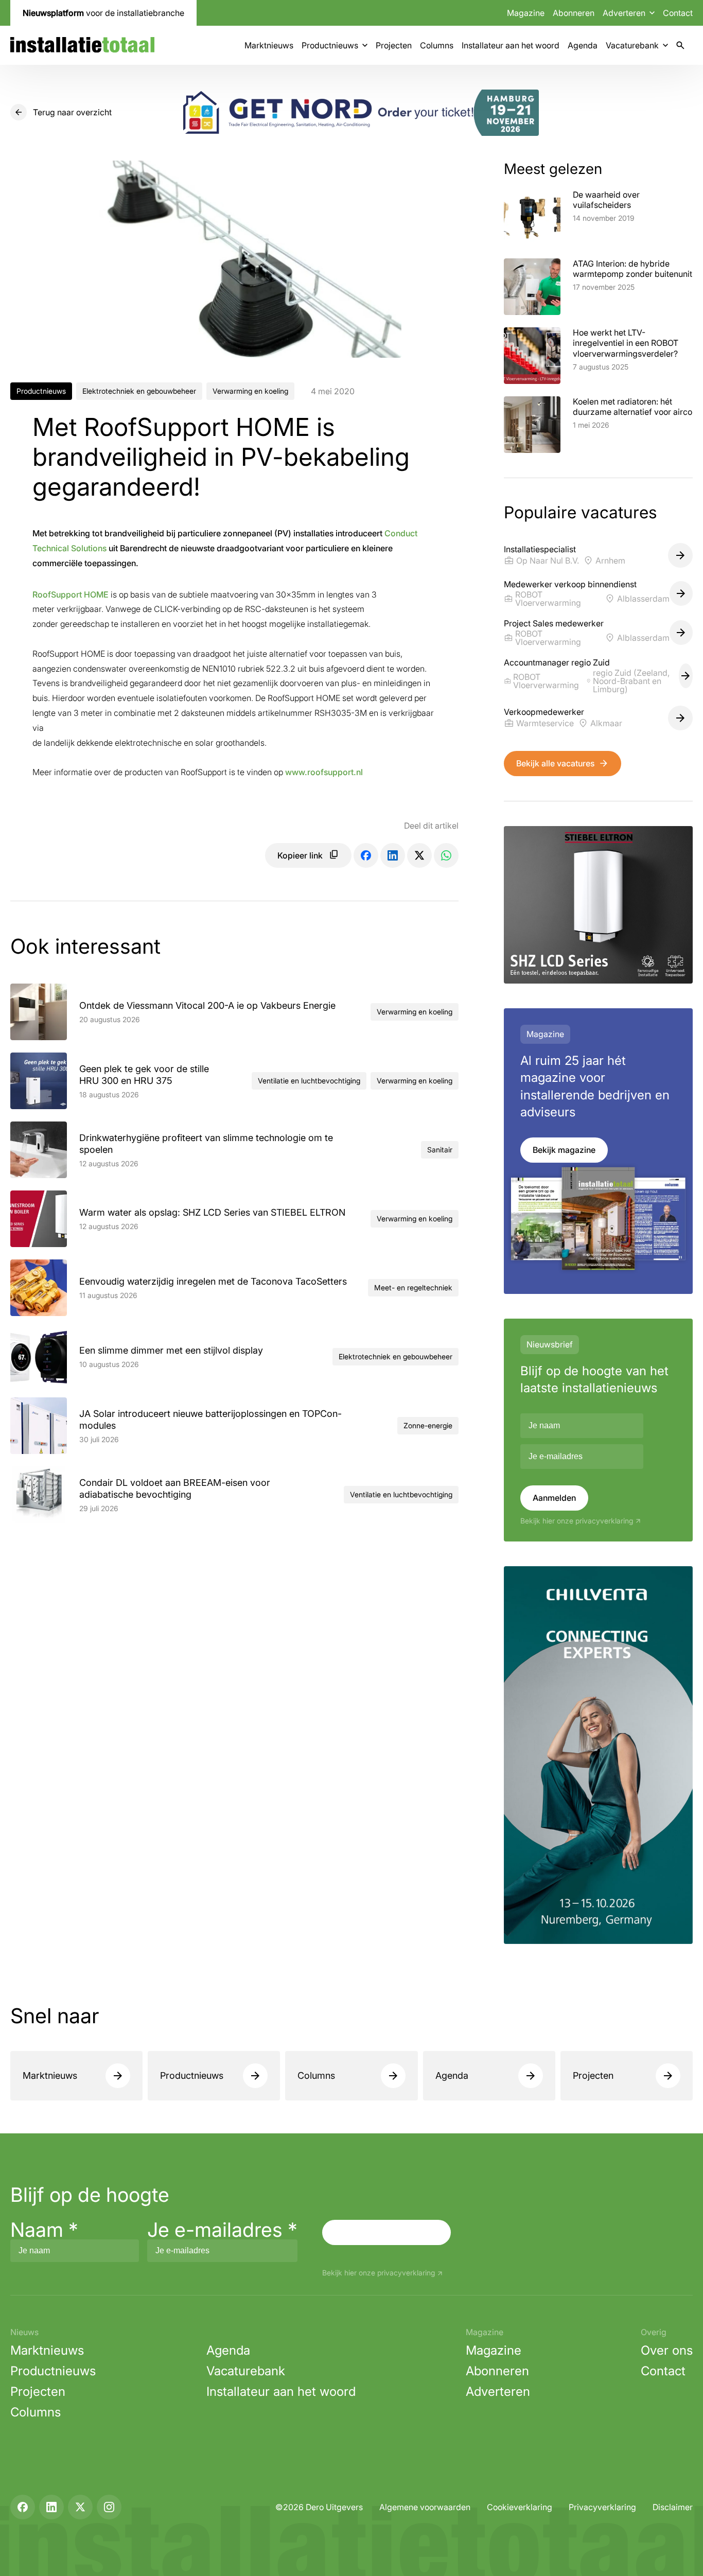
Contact (678, 13)
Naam (44, 2230)
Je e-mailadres (222, 2230)
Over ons (667, 2350)
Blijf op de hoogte (90, 2195)
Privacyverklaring (602, 2507)
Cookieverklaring (520, 2507)
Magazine (526, 13)
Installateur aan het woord (511, 45)
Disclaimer (673, 2507)
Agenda (583, 45)
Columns (437, 45)
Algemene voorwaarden (425, 2507)
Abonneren (574, 13)
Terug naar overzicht (72, 112)
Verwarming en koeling (250, 391)
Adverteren (498, 2391)
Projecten (394, 45)
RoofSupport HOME (71, 594)
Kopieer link (300, 855)
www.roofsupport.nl (324, 772)
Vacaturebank (632, 45)
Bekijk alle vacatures (555, 763)
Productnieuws (330, 45)
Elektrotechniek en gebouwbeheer (139, 391)
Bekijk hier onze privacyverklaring (577, 1521)
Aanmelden (554, 1498)
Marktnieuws (269, 45)
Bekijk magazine (564, 1150)
